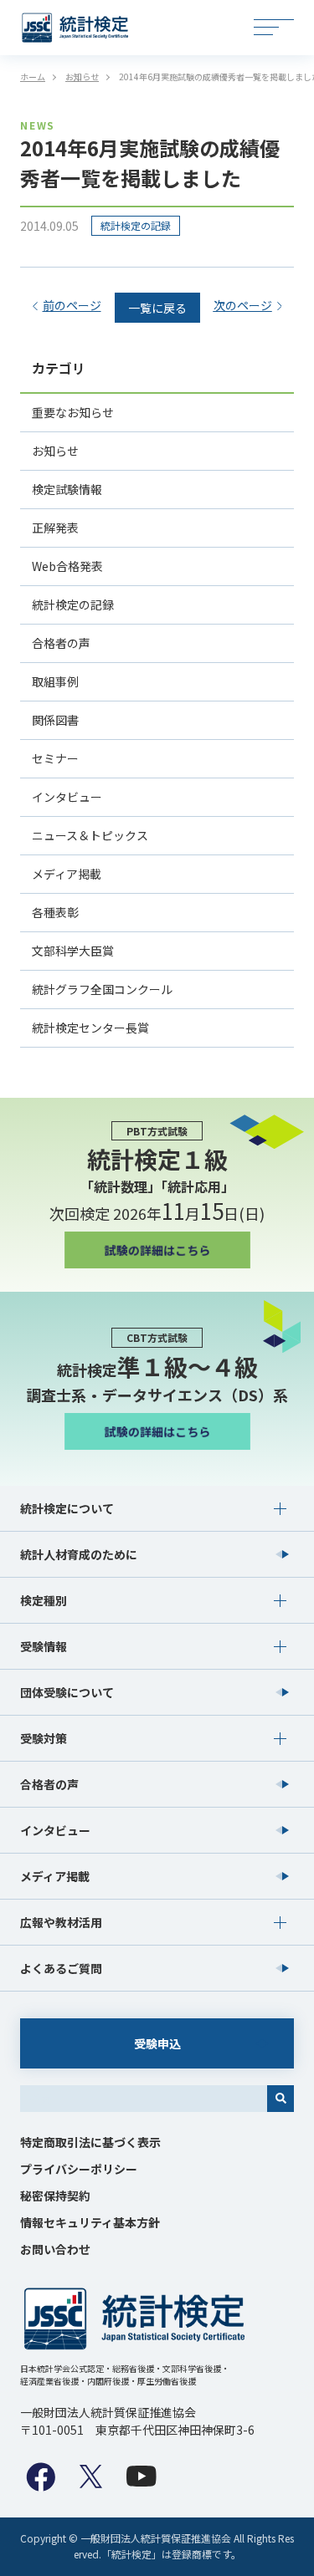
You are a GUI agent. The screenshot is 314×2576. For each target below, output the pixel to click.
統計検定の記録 (136, 225)
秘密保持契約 (55, 2196)
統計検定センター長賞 (90, 1028)
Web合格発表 (67, 566)
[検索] (281, 2099)
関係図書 (55, 720)
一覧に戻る (157, 308)
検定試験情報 (67, 489)
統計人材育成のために (79, 1554)
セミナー (55, 758)
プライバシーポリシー (79, 2169)
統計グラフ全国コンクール (102, 989)
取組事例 (55, 681)
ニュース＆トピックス (90, 835)
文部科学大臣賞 (73, 951)
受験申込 (157, 2043)
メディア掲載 (67, 874)
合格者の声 (61, 643)
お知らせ (55, 451)
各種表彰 (55, 912)
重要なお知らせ (73, 412)
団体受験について (67, 1692)
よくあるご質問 (61, 1968)
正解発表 (55, 528)
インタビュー (67, 797)
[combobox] (144, 2099)
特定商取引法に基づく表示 (90, 2142)
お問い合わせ (55, 2249)
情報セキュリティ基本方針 (90, 2222)
